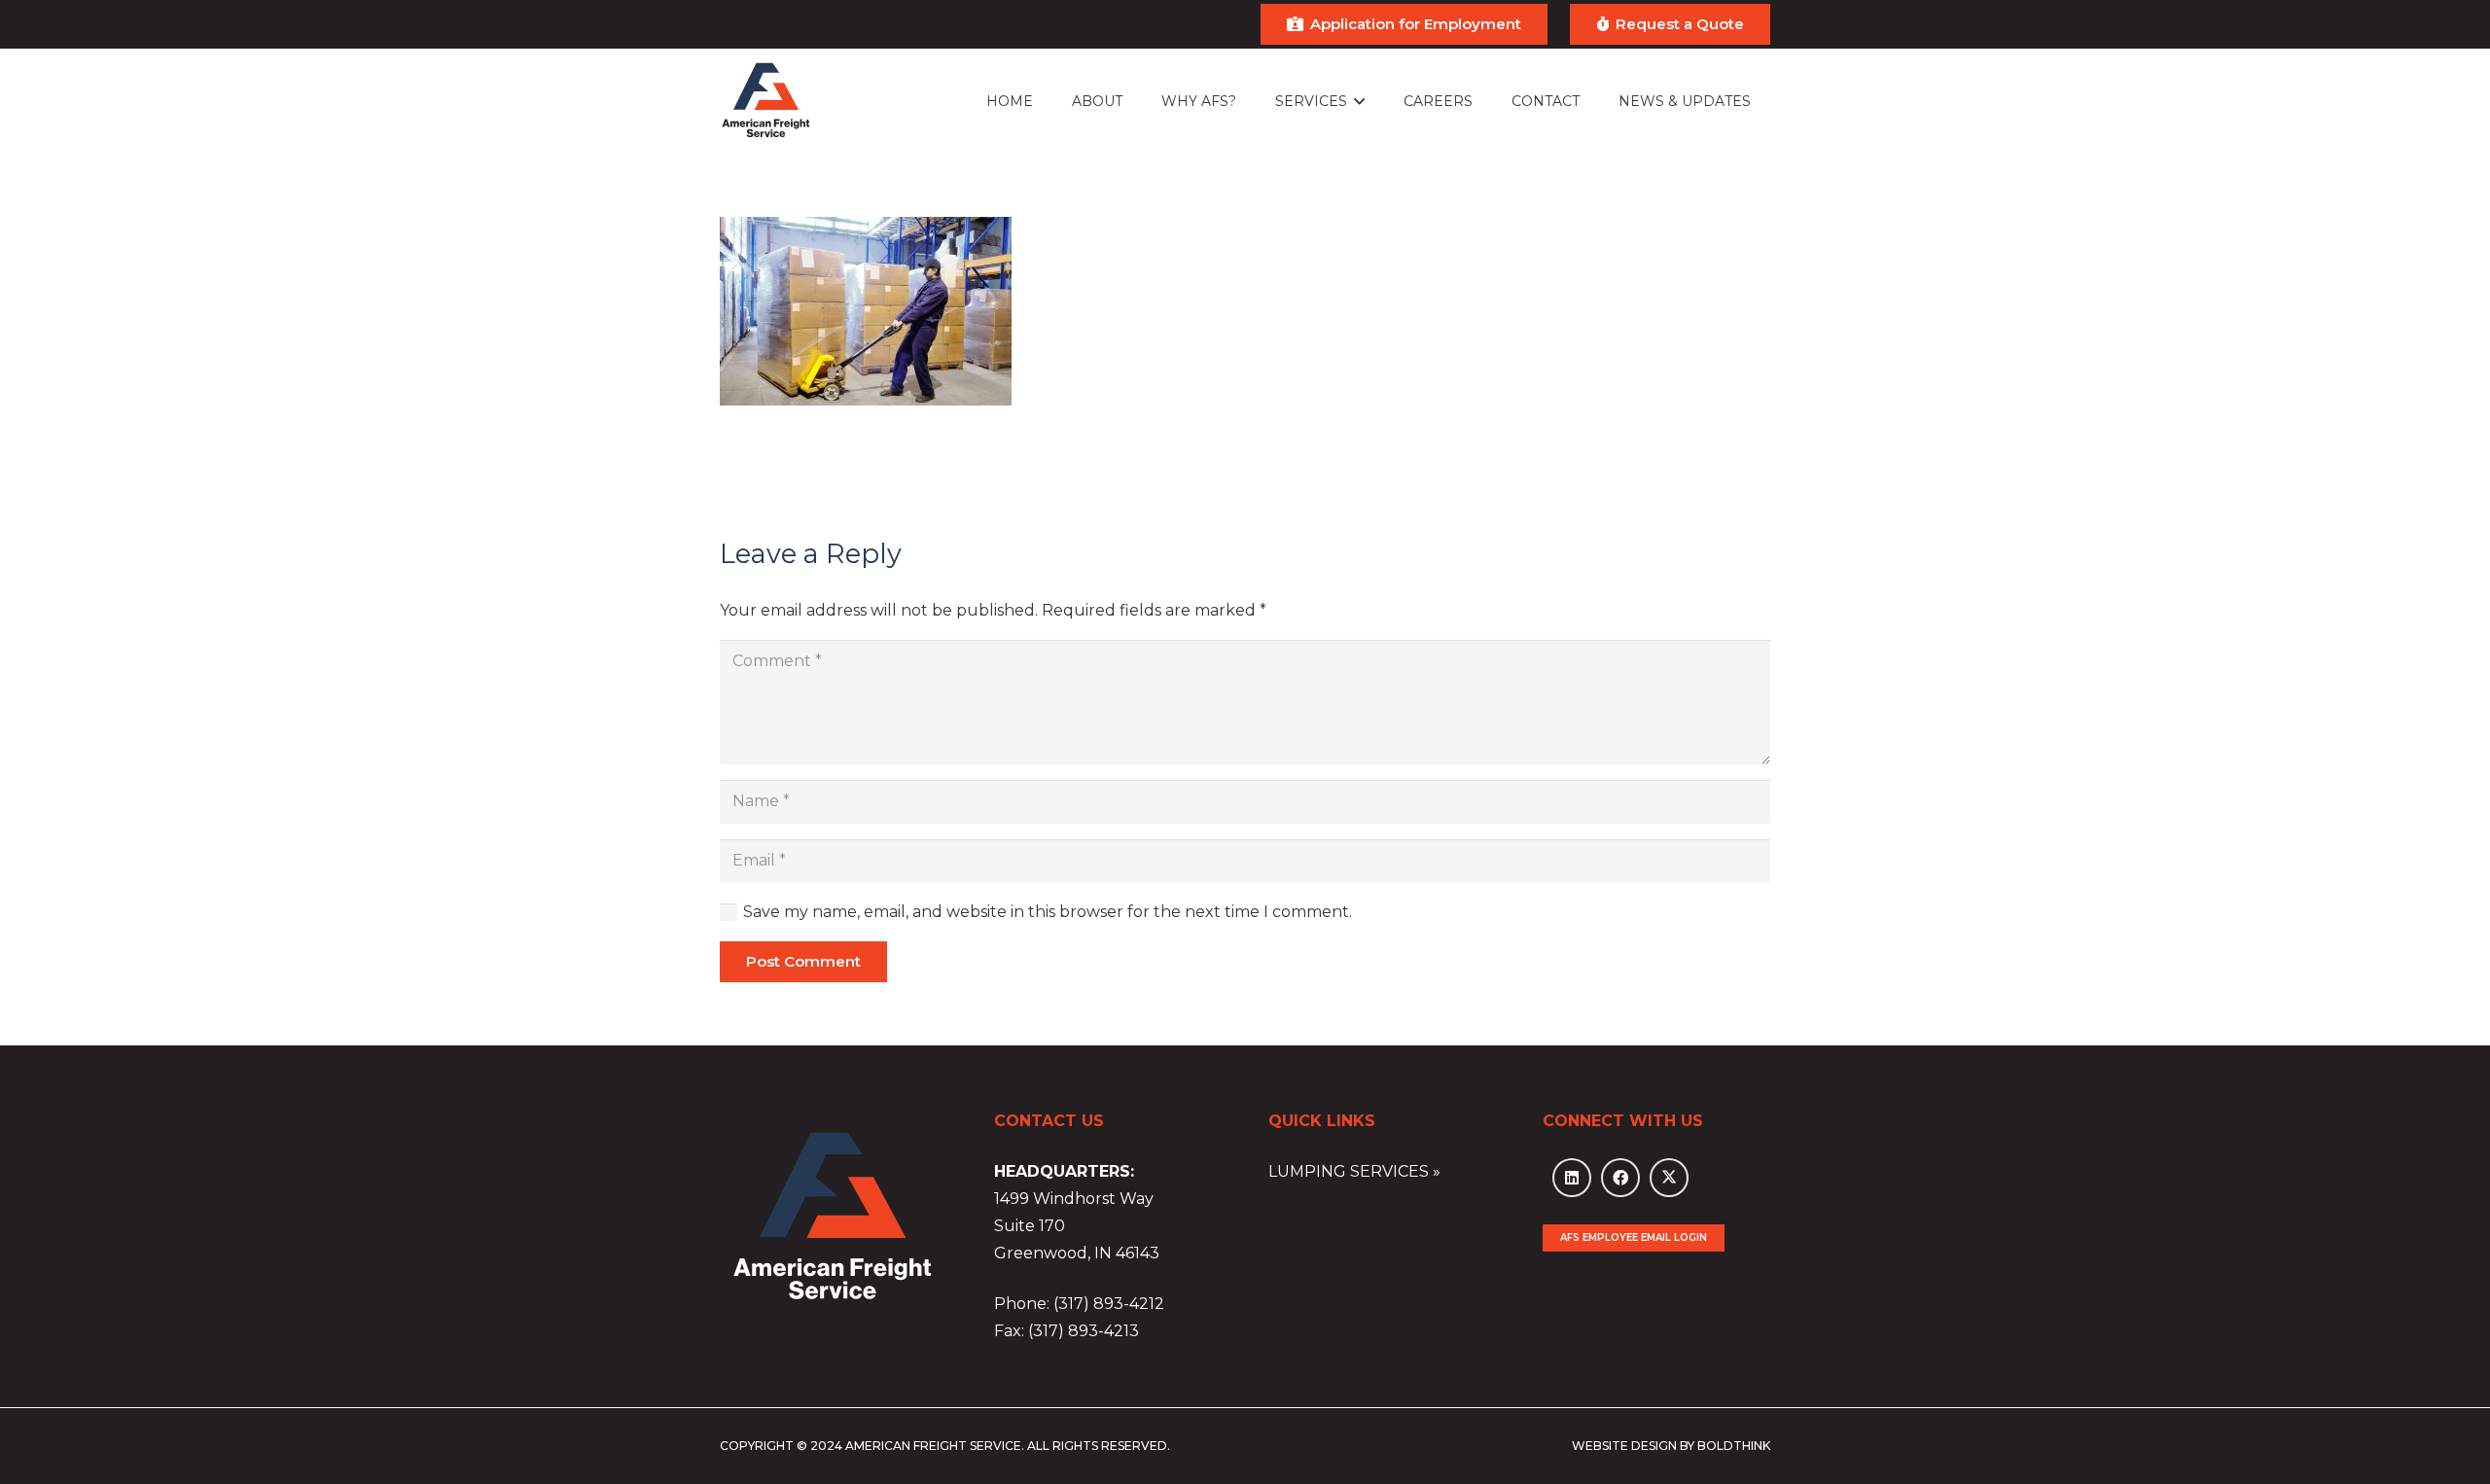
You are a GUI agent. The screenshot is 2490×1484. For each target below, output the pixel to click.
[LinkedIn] (1572, 1178)
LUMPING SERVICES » (1354, 1171)
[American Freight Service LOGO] (766, 102)
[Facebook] (1620, 1178)
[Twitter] (1669, 1178)
